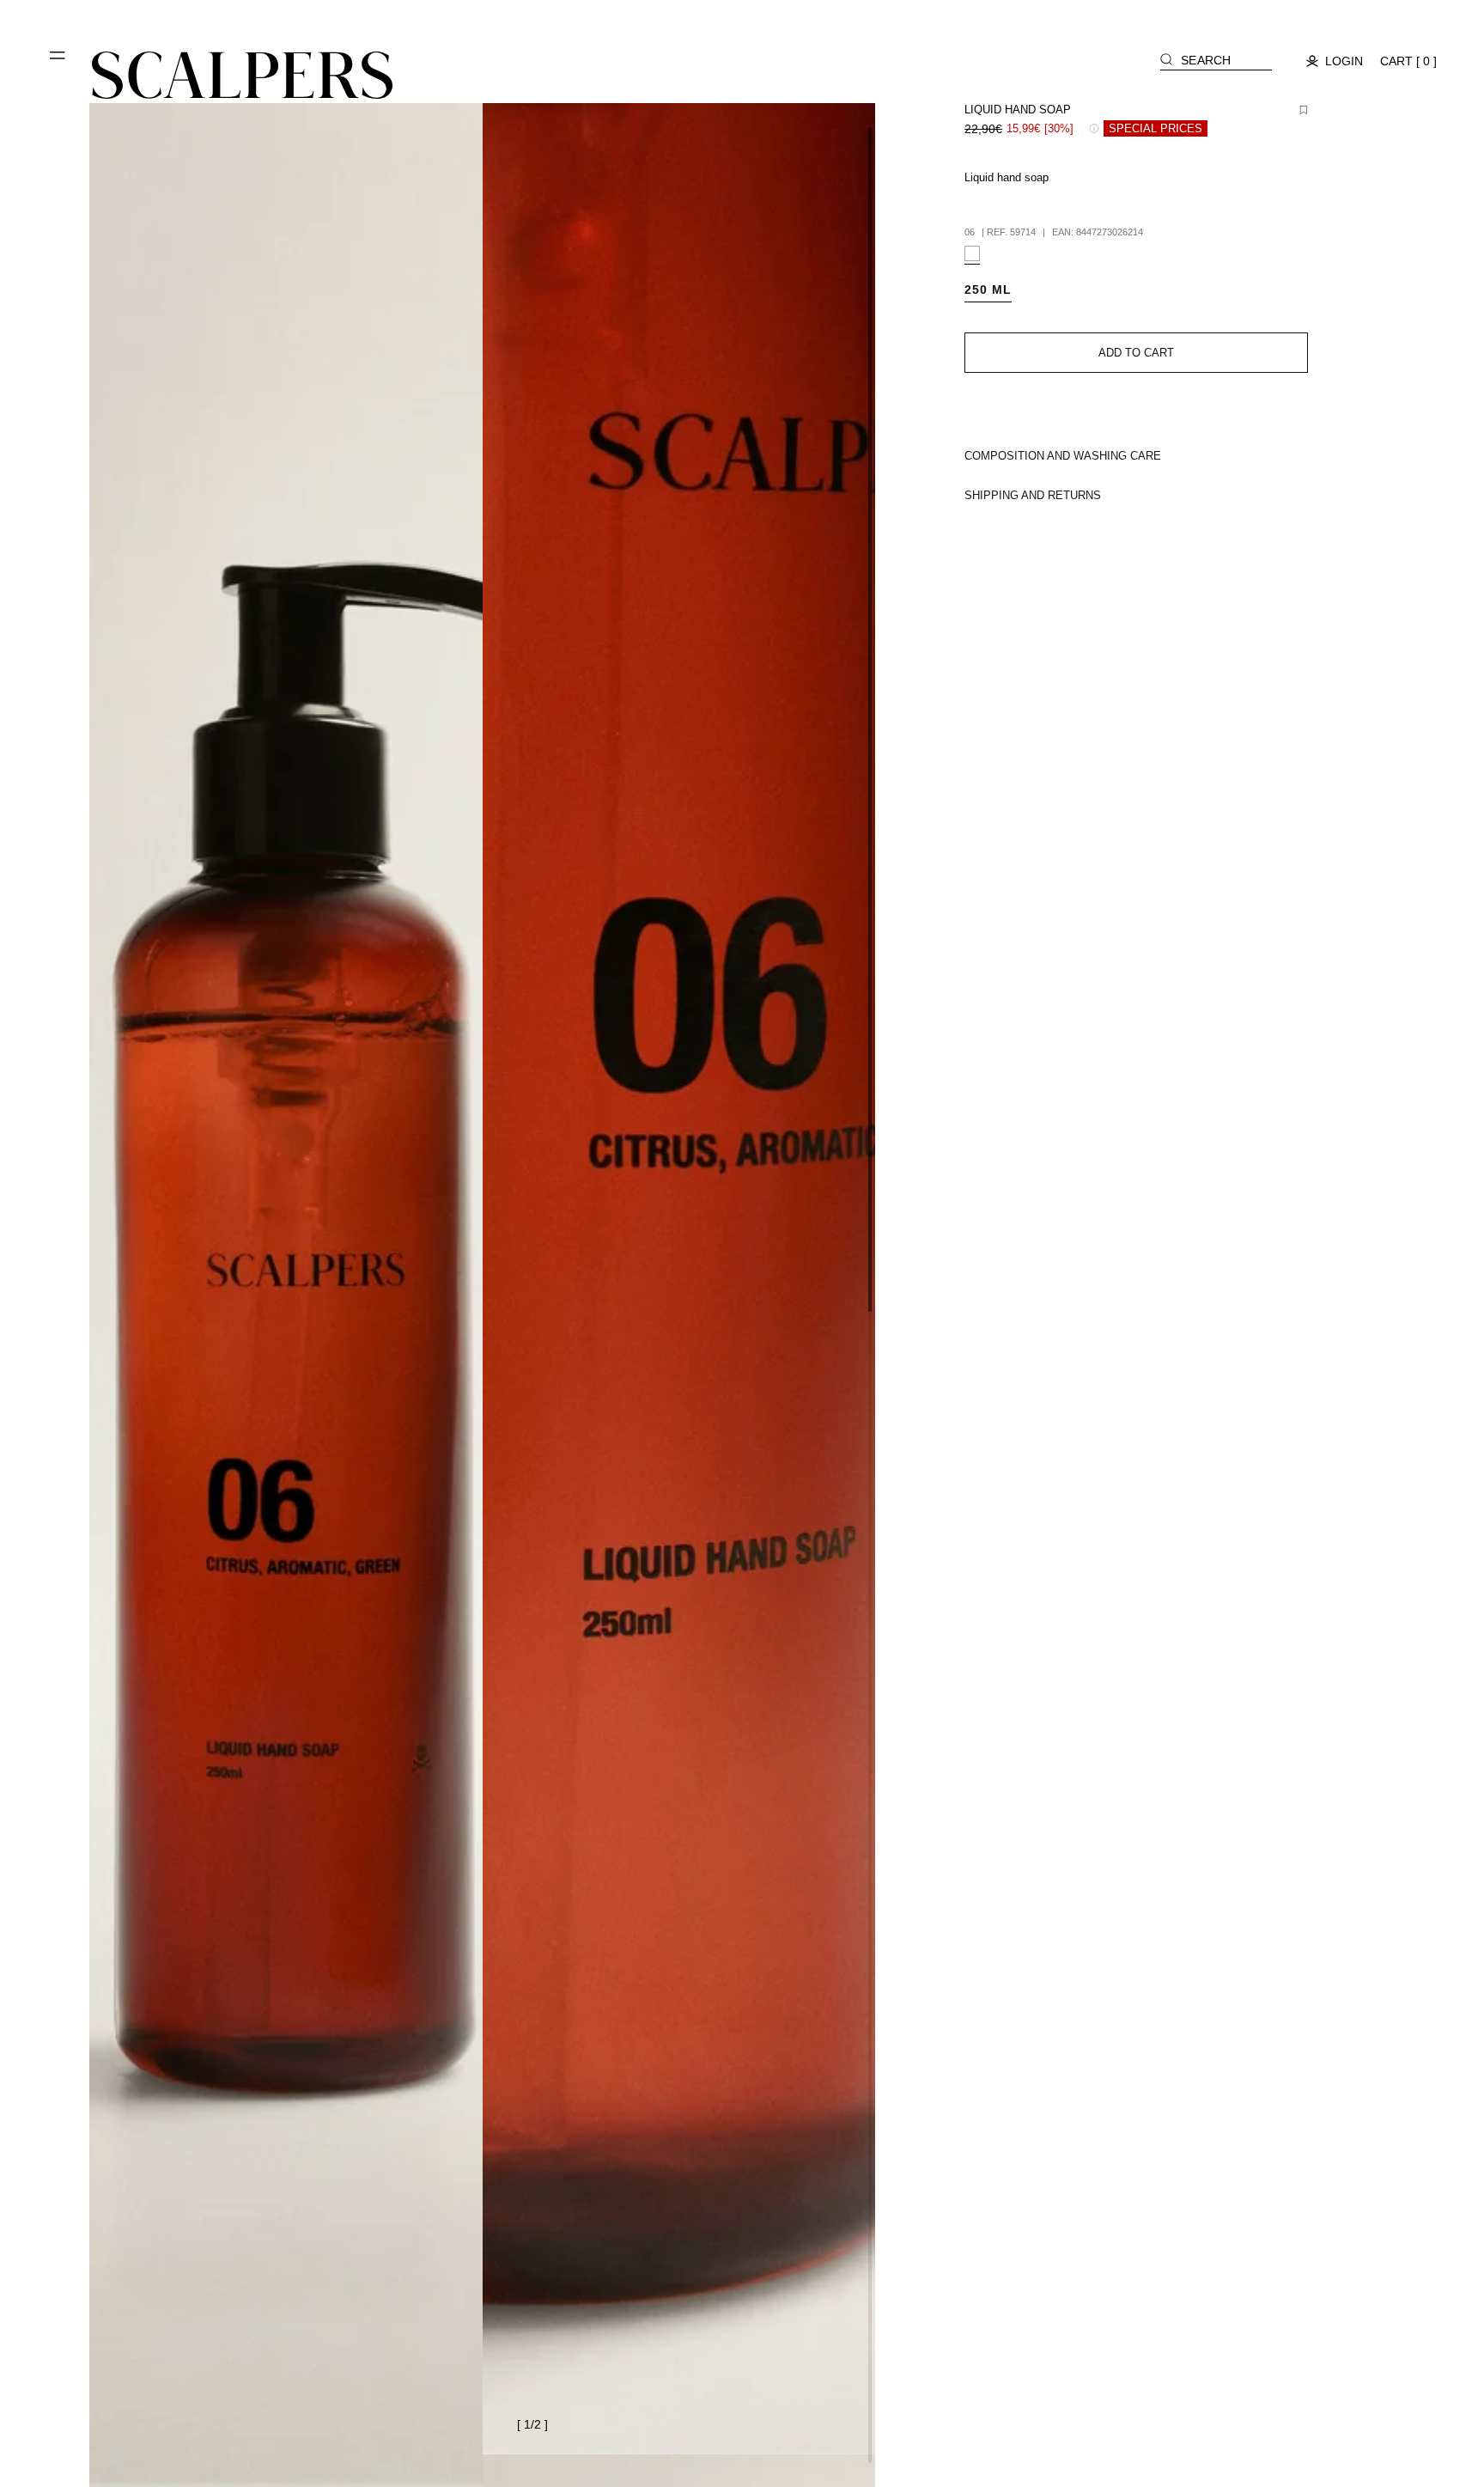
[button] (58, 62)
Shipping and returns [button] (1033, 495)
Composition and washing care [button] (1063, 456)
